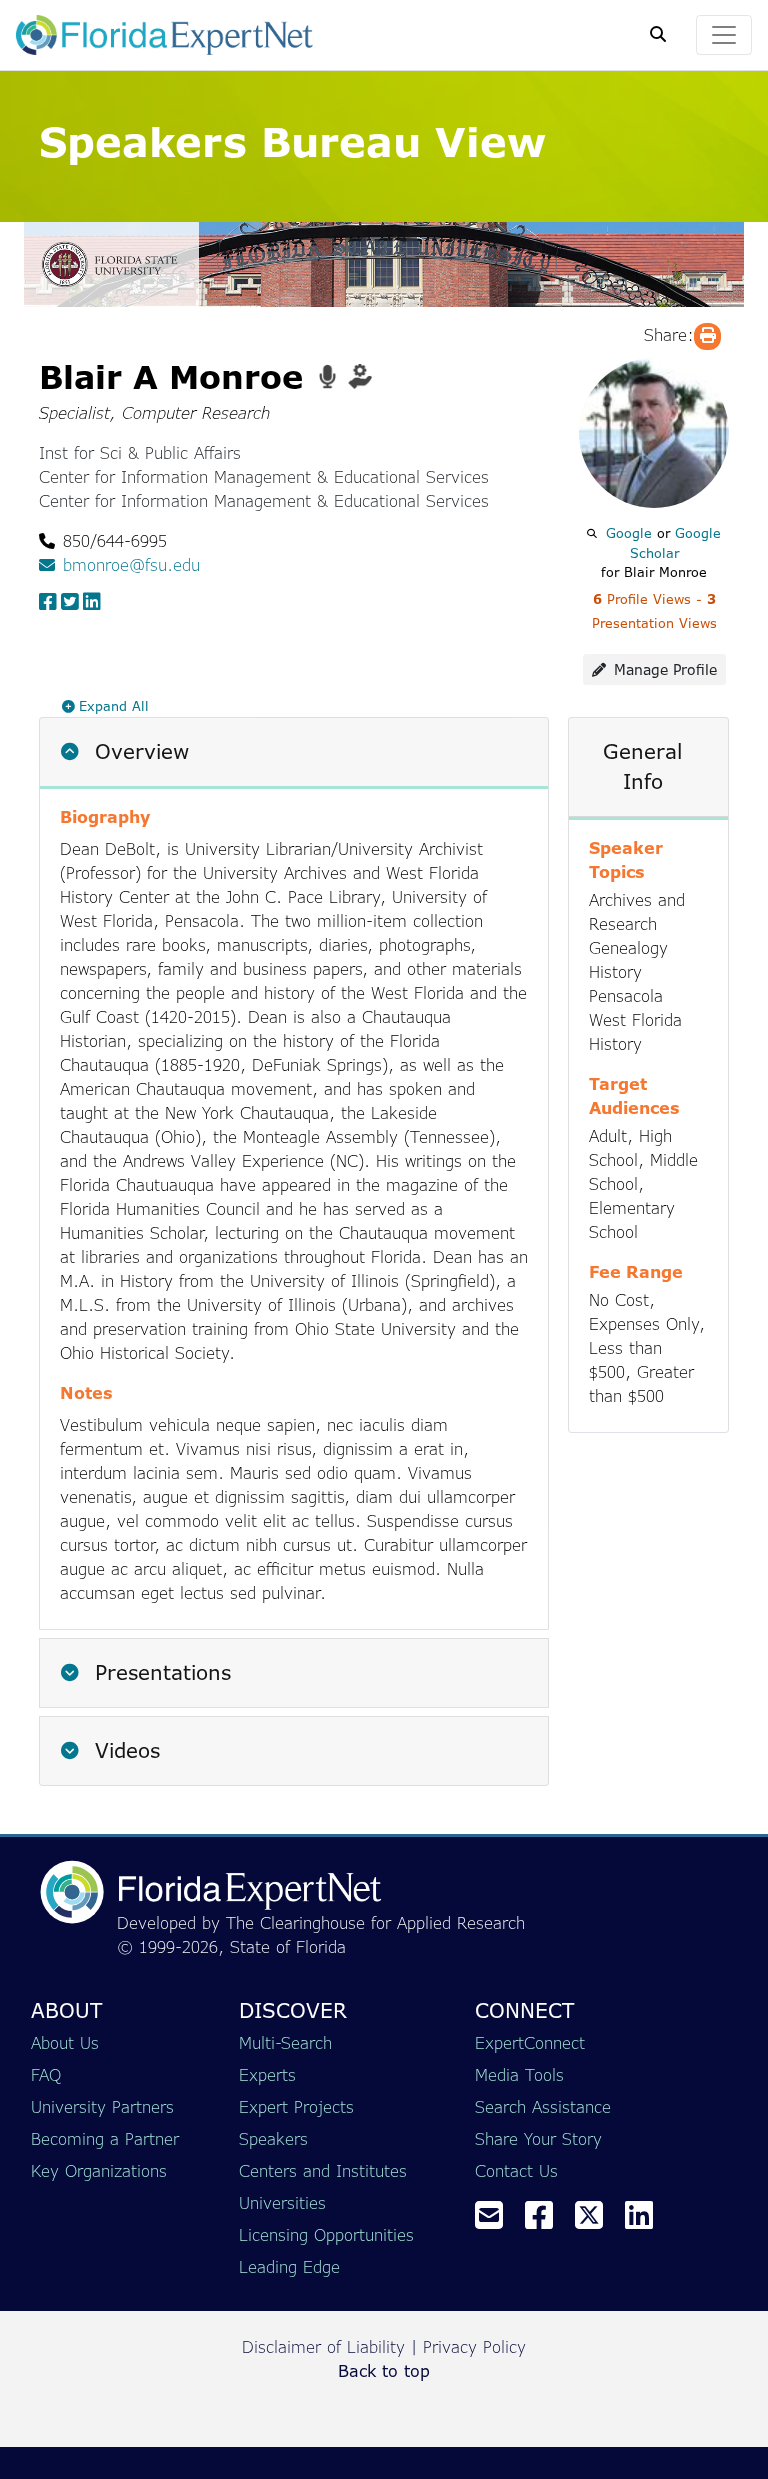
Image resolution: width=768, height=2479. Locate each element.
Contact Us (516, 2171)
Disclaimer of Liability (323, 2347)
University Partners (102, 2107)
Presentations (159, 1672)
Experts (267, 2075)
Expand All (114, 706)
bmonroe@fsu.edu (131, 565)
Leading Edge (289, 2267)
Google (629, 533)
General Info (642, 766)
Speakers (273, 2139)
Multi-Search (285, 2043)
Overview (142, 751)
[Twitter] (597, 2221)
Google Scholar (676, 542)
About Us (65, 2043)
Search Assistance (543, 2107)
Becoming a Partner (105, 2139)
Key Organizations (99, 2171)
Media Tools (519, 2075)
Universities (282, 2203)
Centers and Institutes (323, 2171)
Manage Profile (665, 669)
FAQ (46, 2075)
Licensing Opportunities (326, 2235)
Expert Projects (296, 2107)
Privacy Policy (474, 2347)
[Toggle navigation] (724, 35)
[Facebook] (547, 2221)
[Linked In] (647, 2221)
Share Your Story (538, 2139)
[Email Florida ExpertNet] (497, 2221)
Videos (124, 1750)
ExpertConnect (530, 2043)
